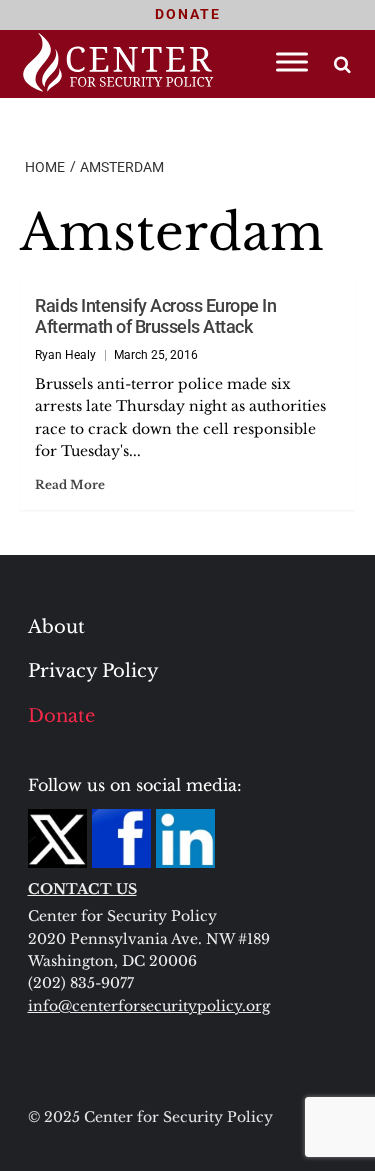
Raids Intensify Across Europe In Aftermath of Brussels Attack (155, 316)
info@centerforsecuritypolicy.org (149, 1006)
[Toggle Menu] (292, 61)
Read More (70, 484)
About (56, 627)
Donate (61, 716)
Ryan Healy (65, 355)
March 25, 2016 (156, 355)
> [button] (342, 64)
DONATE (188, 14)
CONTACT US (82, 889)
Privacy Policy (93, 671)
